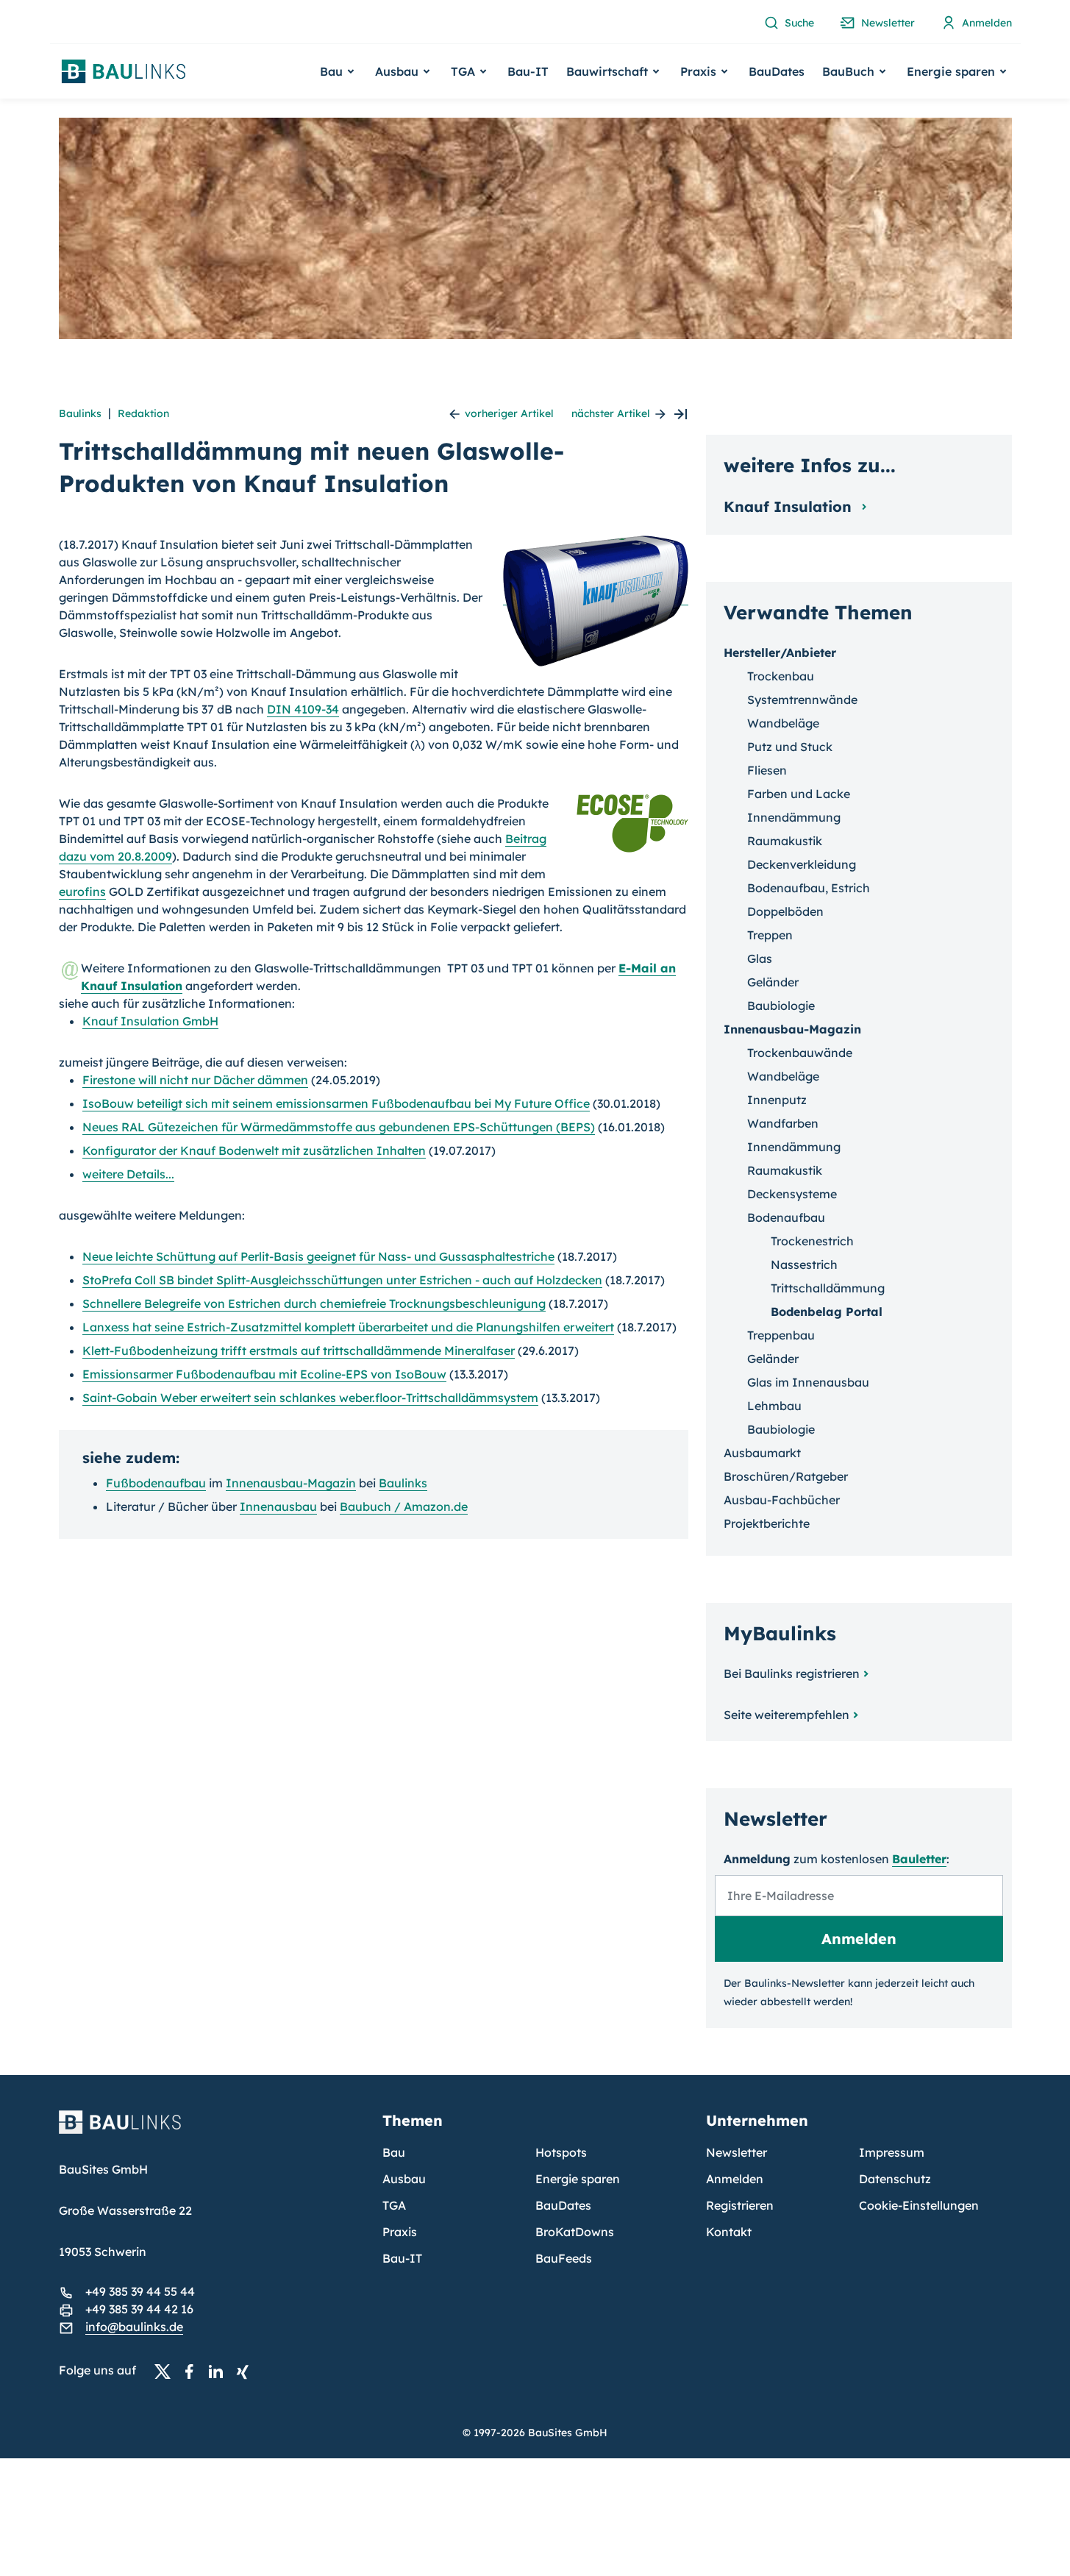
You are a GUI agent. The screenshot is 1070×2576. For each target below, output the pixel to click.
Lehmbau (774, 1406)
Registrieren (740, 2205)
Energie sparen (578, 2179)
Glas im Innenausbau (808, 1382)
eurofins (82, 892)
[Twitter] (167, 2371)
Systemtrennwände (802, 700)
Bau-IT (528, 71)
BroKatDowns (575, 2232)
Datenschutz (895, 2179)
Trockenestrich (812, 1241)
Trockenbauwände (800, 1053)
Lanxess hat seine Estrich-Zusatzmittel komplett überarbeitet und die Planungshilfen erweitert (348, 1327)
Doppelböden (785, 911)
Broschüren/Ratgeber (786, 1476)
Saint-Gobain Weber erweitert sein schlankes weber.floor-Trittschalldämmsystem (310, 1398)
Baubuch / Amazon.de (404, 1506)
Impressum (892, 2152)
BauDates (777, 71)
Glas (760, 958)
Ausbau (404, 2179)
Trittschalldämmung (828, 1288)
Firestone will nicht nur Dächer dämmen (195, 1080)
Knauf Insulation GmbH (150, 1021)
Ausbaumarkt (762, 1453)
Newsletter (736, 2152)
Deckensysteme (792, 1194)
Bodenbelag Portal (827, 1312)
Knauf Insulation (790, 506)
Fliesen (767, 770)
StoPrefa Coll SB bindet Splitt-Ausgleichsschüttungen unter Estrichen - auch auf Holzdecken (342, 1280)
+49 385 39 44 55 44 (140, 2291)
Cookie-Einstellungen (919, 2205)
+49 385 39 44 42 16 (139, 2309)
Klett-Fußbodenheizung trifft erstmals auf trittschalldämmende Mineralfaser (299, 1351)
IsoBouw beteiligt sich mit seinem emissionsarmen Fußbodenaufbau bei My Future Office (336, 1103)
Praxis (400, 2232)
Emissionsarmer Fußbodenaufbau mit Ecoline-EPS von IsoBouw (264, 1374)
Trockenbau (781, 676)
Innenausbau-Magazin (291, 1483)
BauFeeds (564, 2258)
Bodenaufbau (786, 1217)
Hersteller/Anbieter (780, 652)
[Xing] (246, 2371)
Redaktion (143, 413)
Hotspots (561, 2152)
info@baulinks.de (134, 2327)
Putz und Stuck (790, 747)
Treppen (770, 935)
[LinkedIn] (220, 2371)
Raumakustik (785, 841)
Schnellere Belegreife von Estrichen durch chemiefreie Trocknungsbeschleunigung (314, 1303)
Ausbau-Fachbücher (782, 1500)
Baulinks (80, 413)
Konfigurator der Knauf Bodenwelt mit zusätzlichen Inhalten (254, 1150)
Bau (394, 2152)
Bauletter (919, 1859)
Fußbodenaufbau (156, 1483)
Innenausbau (278, 1506)
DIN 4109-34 (303, 709)
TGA (394, 2205)
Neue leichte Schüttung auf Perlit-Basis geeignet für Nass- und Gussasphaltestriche (318, 1256)
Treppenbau (781, 1335)
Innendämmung (794, 817)
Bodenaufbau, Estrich (809, 888)
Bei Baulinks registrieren (792, 1673)
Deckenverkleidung (802, 864)
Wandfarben (783, 1123)
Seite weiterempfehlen (787, 1715)
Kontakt (729, 2232)
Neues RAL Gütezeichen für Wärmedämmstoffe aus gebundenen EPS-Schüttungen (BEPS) (339, 1127)
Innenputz (777, 1100)
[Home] (212, 2131)
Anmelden (735, 2179)
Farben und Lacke (799, 794)
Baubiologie (781, 1006)
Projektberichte (767, 1523)
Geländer (773, 982)
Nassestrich (804, 1264)
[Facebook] (193, 2371)
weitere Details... (128, 1174)
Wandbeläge (783, 723)
